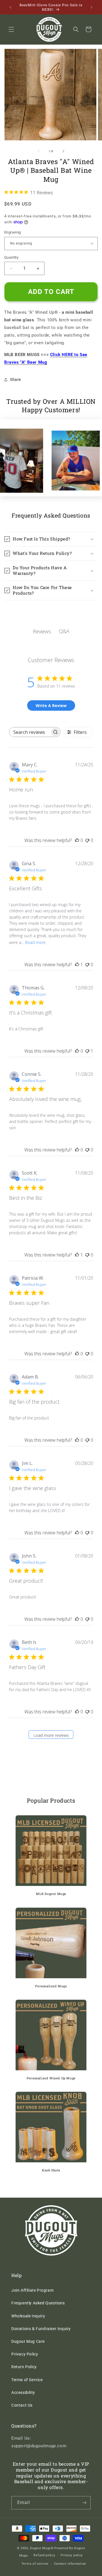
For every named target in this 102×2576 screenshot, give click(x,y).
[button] (11, 29)
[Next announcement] (92, 7)
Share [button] (15, 379)
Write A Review (51, 705)
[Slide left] (39, 151)
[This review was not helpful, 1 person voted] (87, 1051)
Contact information (70, 2564)
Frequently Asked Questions (38, 2303)
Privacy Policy (25, 2354)
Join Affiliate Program (32, 2290)
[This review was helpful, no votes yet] (77, 840)
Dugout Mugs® (42, 2548)
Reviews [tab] (42, 631)
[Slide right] (63, 151)
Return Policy (24, 2367)
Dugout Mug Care (28, 2341)
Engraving (13, 232)
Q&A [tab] (64, 631)
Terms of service (35, 2564)
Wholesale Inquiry (28, 2316)
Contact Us (22, 2405)
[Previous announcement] (10, 7)
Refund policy (44, 2555)
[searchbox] (30, 732)
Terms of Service (27, 2380)
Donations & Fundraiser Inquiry (41, 2329)
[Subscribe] (84, 2503)
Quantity (11, 257)
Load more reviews (51, 1735)
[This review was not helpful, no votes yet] (87, 840)
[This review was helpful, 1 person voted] (77, 965)
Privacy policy (72, 2555)
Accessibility (23, 2392)
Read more (35, 942)
